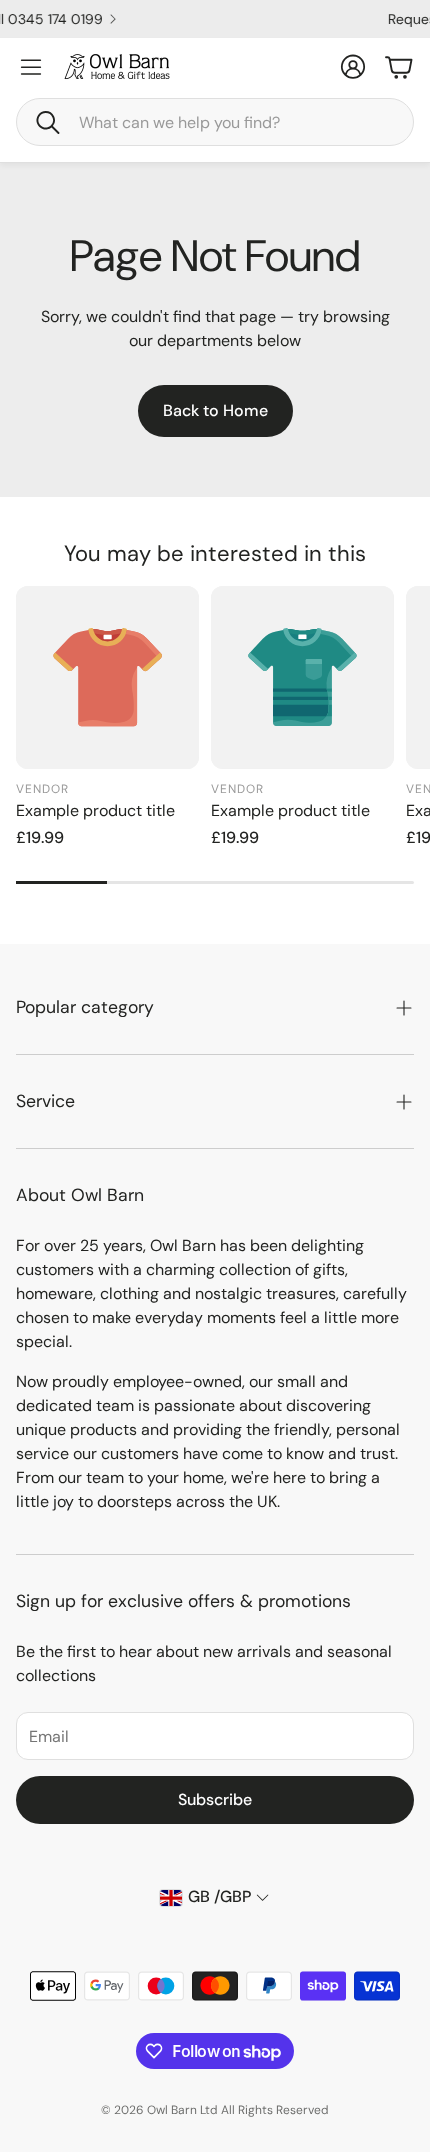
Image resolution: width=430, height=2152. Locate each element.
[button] (215, 122)
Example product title (95, 810)
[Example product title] (107, 677)
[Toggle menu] (31, 67)
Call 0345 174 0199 (203, 19)
